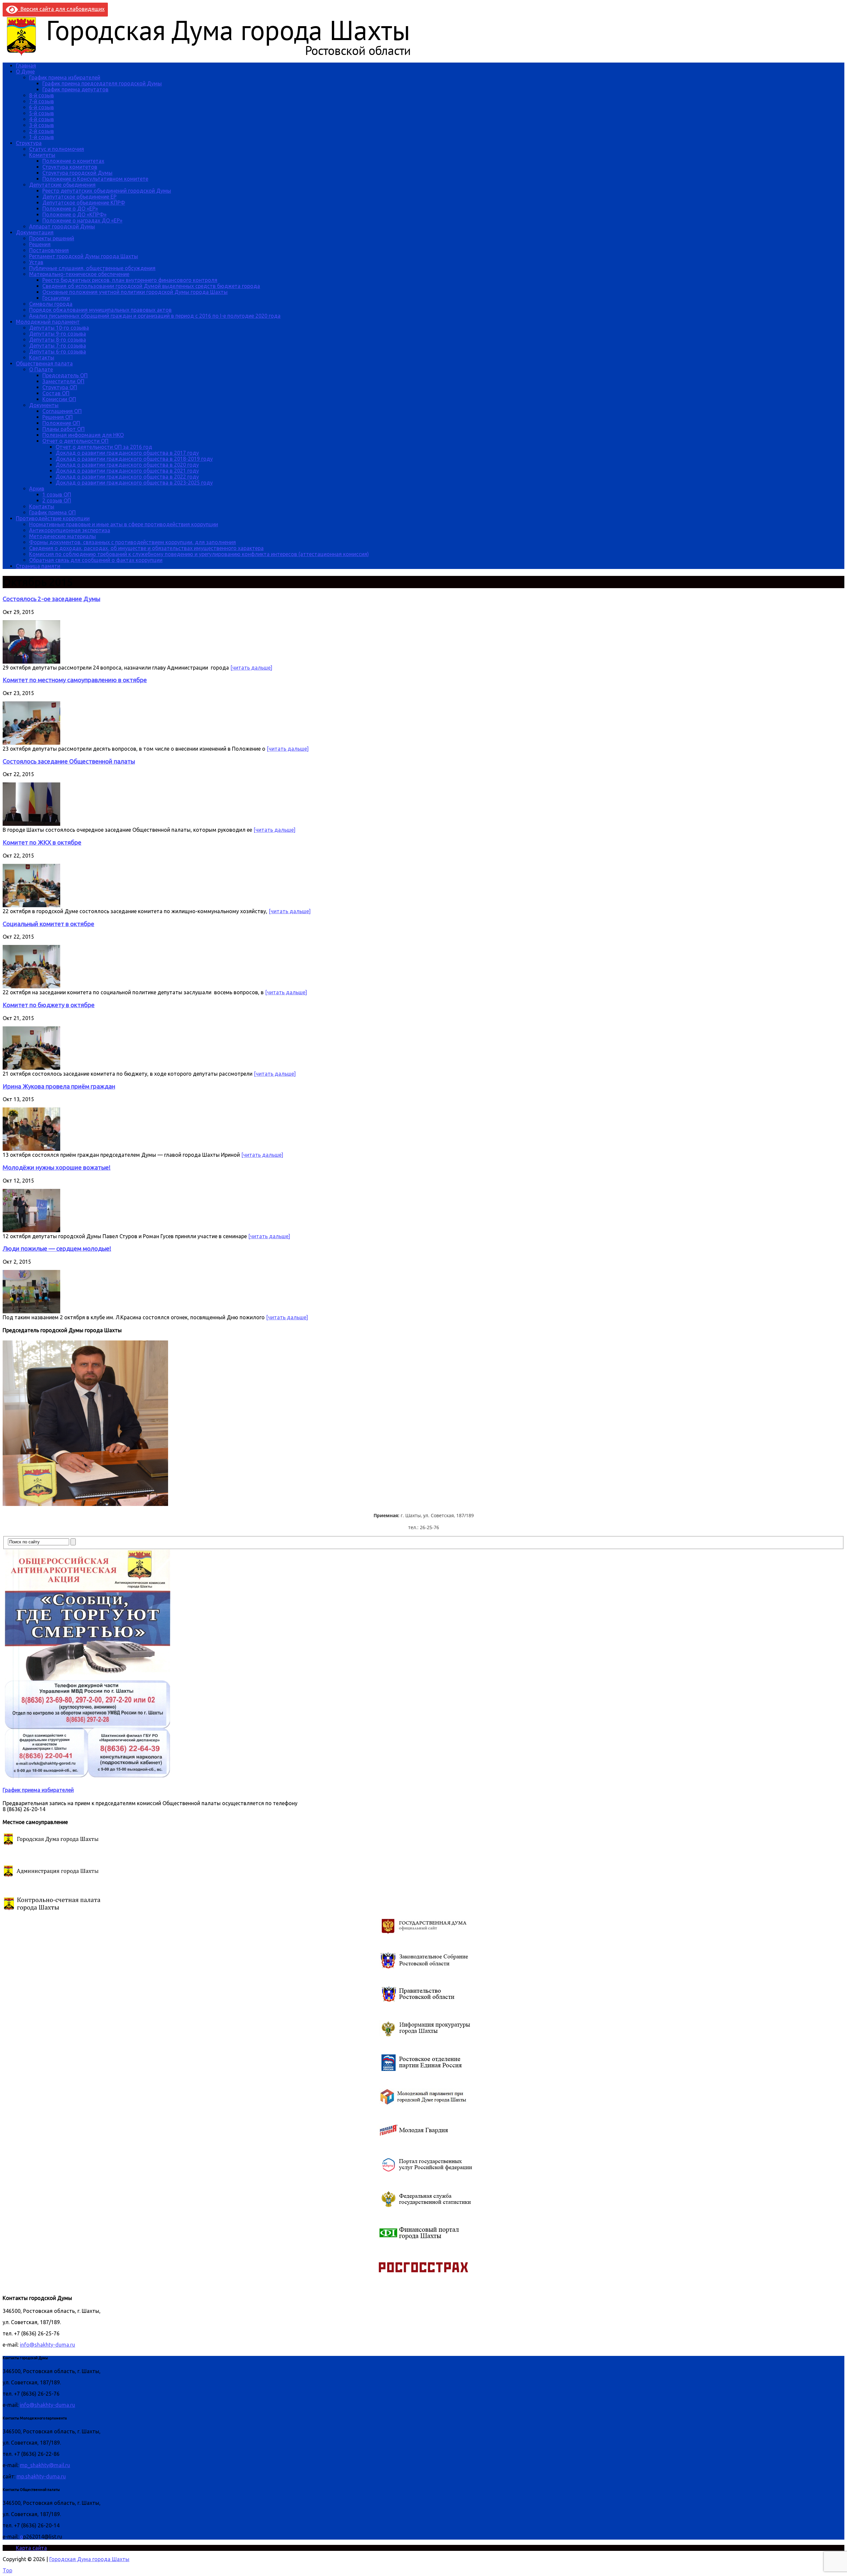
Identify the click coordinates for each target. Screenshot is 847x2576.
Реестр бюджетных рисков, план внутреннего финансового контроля (130, 280)
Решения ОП (58, 417)
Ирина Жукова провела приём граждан (59, 1086)
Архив (37, 489)
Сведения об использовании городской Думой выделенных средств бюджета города (151, 286)
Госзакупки (56, 298)
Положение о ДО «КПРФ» (74, 214)
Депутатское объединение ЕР (79, 197)
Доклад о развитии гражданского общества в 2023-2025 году (134, 483)
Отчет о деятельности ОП (75, 441)
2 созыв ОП (57, 500)
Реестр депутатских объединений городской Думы (107, 191)
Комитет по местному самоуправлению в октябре (75, 680)
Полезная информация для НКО (83, 435)
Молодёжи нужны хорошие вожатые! (57, 1168)
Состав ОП (56, 393)
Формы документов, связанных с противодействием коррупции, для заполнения (133, 542)
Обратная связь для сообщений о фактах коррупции (96, 560)
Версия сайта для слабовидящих (61, 9)
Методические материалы (63, 536)
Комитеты (42, 155)
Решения (40, 244)
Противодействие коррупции (53, 518)
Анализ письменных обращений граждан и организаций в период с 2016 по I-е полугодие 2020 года (155, 316)
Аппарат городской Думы (62, 226)
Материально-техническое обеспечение (79, 274)
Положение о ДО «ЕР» (70, 209)
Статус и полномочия (57, 149)
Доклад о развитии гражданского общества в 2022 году (127, 477)
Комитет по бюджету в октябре (49, 1005)
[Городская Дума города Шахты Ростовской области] (214, 54)
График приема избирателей (65, 77)
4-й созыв (42, 119)
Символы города (51, 304)
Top (7, 2570)
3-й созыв (42, 125)
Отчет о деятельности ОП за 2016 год (104, 447)
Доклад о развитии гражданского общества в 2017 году (127, 453)
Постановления (49, 250)
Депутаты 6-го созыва (58, 351)
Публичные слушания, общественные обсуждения (92, 268)
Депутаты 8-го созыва (58, 340)
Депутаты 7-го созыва (58, 346)
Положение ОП (61, 423)
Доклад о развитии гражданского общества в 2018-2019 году (134, 459)
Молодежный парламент (48, 322)
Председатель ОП (65, 375)
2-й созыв (42, 131)
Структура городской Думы (77, 173)
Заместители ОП (63, 381)
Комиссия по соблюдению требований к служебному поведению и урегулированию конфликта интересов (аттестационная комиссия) (199, 554)
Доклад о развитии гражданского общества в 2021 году (127, 471)
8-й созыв (42, 95)
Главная (26, 66)
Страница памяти (38, 566)
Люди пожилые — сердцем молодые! (57, 1249)
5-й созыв (42, 113)
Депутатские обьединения (62, 185)
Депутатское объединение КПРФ (84, 203)
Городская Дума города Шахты (89, 2559)
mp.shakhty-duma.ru (41, 2476)
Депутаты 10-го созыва (59, 328)
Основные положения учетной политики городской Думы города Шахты (135, 292)
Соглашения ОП (62, 411)
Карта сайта (31, 2548)
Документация (35, 232)
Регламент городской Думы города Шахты (84, 256)
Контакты (42, 357)
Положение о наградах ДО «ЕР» (82, 220)
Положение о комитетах (73, 161)
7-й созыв (42, 101)
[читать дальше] (251, 668)
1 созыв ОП (57, 494)
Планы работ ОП (64, 429)
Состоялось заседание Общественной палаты (69, 761)
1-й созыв (42, 137)
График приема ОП (52, 512)
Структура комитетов (70, 167)
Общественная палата (44, 363)
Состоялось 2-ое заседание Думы (51, 599)
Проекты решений (52, 238)
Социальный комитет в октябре (48, 924)
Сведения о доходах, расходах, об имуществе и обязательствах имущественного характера (146, 548)
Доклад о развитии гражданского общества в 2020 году (127, 465)
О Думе (25, 71)
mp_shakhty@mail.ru (45, 2465)
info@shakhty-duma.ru (47, 2345)
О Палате (41, 369)
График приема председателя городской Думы (102, 83)
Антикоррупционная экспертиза (70, 530)
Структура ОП (60, 387)
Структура (29, 143)
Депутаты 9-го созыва (58, 334)
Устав (36, 262)
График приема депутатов (75, 89)
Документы (44, 405)
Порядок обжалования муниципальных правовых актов (100, 310)
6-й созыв (42, 107)
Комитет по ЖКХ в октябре (42, 843)
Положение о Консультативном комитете (95, 179)
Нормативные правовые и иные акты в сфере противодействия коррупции (124, 524)
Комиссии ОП (59, 399)
